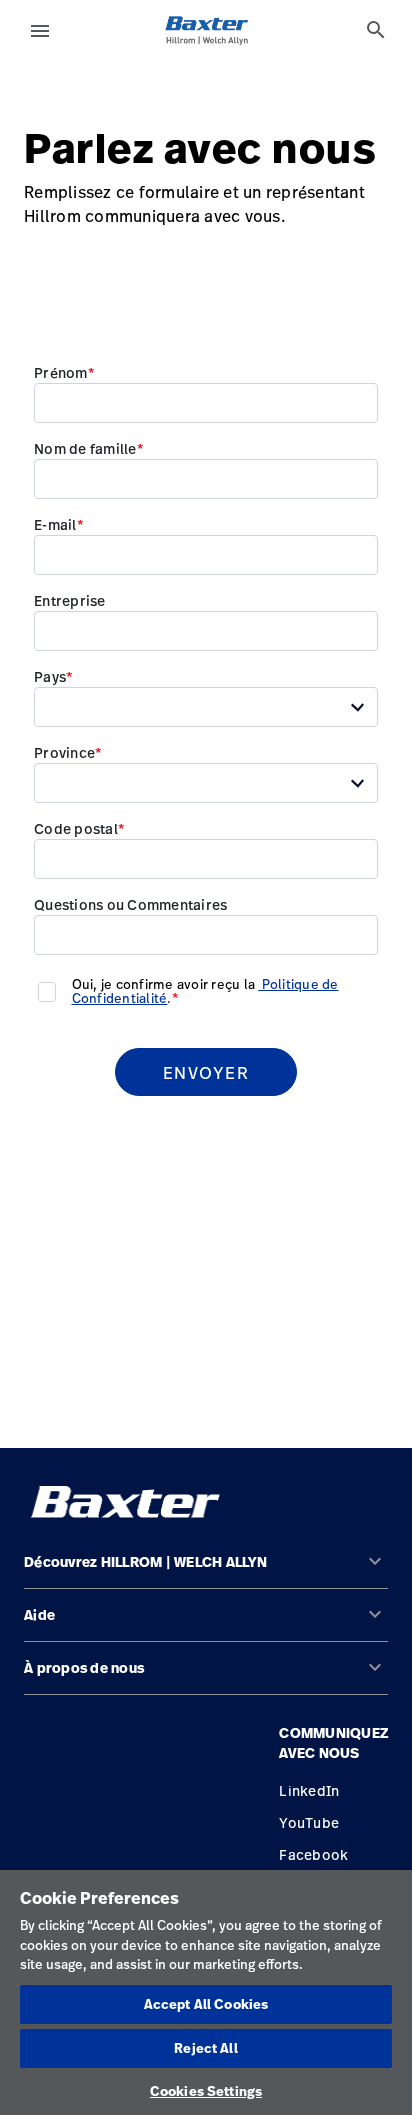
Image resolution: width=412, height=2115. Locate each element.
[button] (206, 1570)
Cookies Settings (206, 2091)
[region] (206, 1992)
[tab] (376, 30)
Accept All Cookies (206, 2004)
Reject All (205, 2048)
